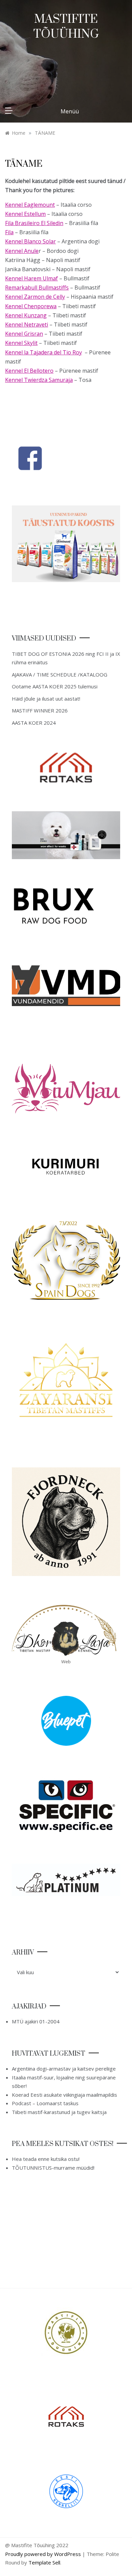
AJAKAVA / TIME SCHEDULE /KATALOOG (60, 674)
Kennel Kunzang (26, 315)
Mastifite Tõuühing (66, 27)
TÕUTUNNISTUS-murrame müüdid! (53, 2168)
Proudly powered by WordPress (44, 2554)
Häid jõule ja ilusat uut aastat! (46, 699)
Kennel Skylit (21, 343)
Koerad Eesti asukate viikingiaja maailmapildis (64, 2095)
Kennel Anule (22, 251)
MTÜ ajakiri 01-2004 (36, 2021)
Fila (9, 232)
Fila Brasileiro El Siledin (34, 223)
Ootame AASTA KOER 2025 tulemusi (55, 686)
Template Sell (44, 2562)
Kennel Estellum (25, 214)
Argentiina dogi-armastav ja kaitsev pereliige (64, 2069)
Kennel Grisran (24, 334)
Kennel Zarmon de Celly (35, 297)
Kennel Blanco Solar (30, 241)
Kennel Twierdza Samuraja (39, 380)
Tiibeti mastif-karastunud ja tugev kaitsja (59, 2112)
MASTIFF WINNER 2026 (40, 710)
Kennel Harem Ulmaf (31, 278)
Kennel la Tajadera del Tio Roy (43, 352)
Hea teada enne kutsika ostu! (46, 2159)
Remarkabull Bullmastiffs (37, 288)
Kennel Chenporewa (31, 306)
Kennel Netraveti (27, 325)
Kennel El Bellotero (29, 371)
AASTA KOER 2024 (34, 723)
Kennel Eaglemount (30, 205)
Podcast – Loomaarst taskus (45, 2103)
